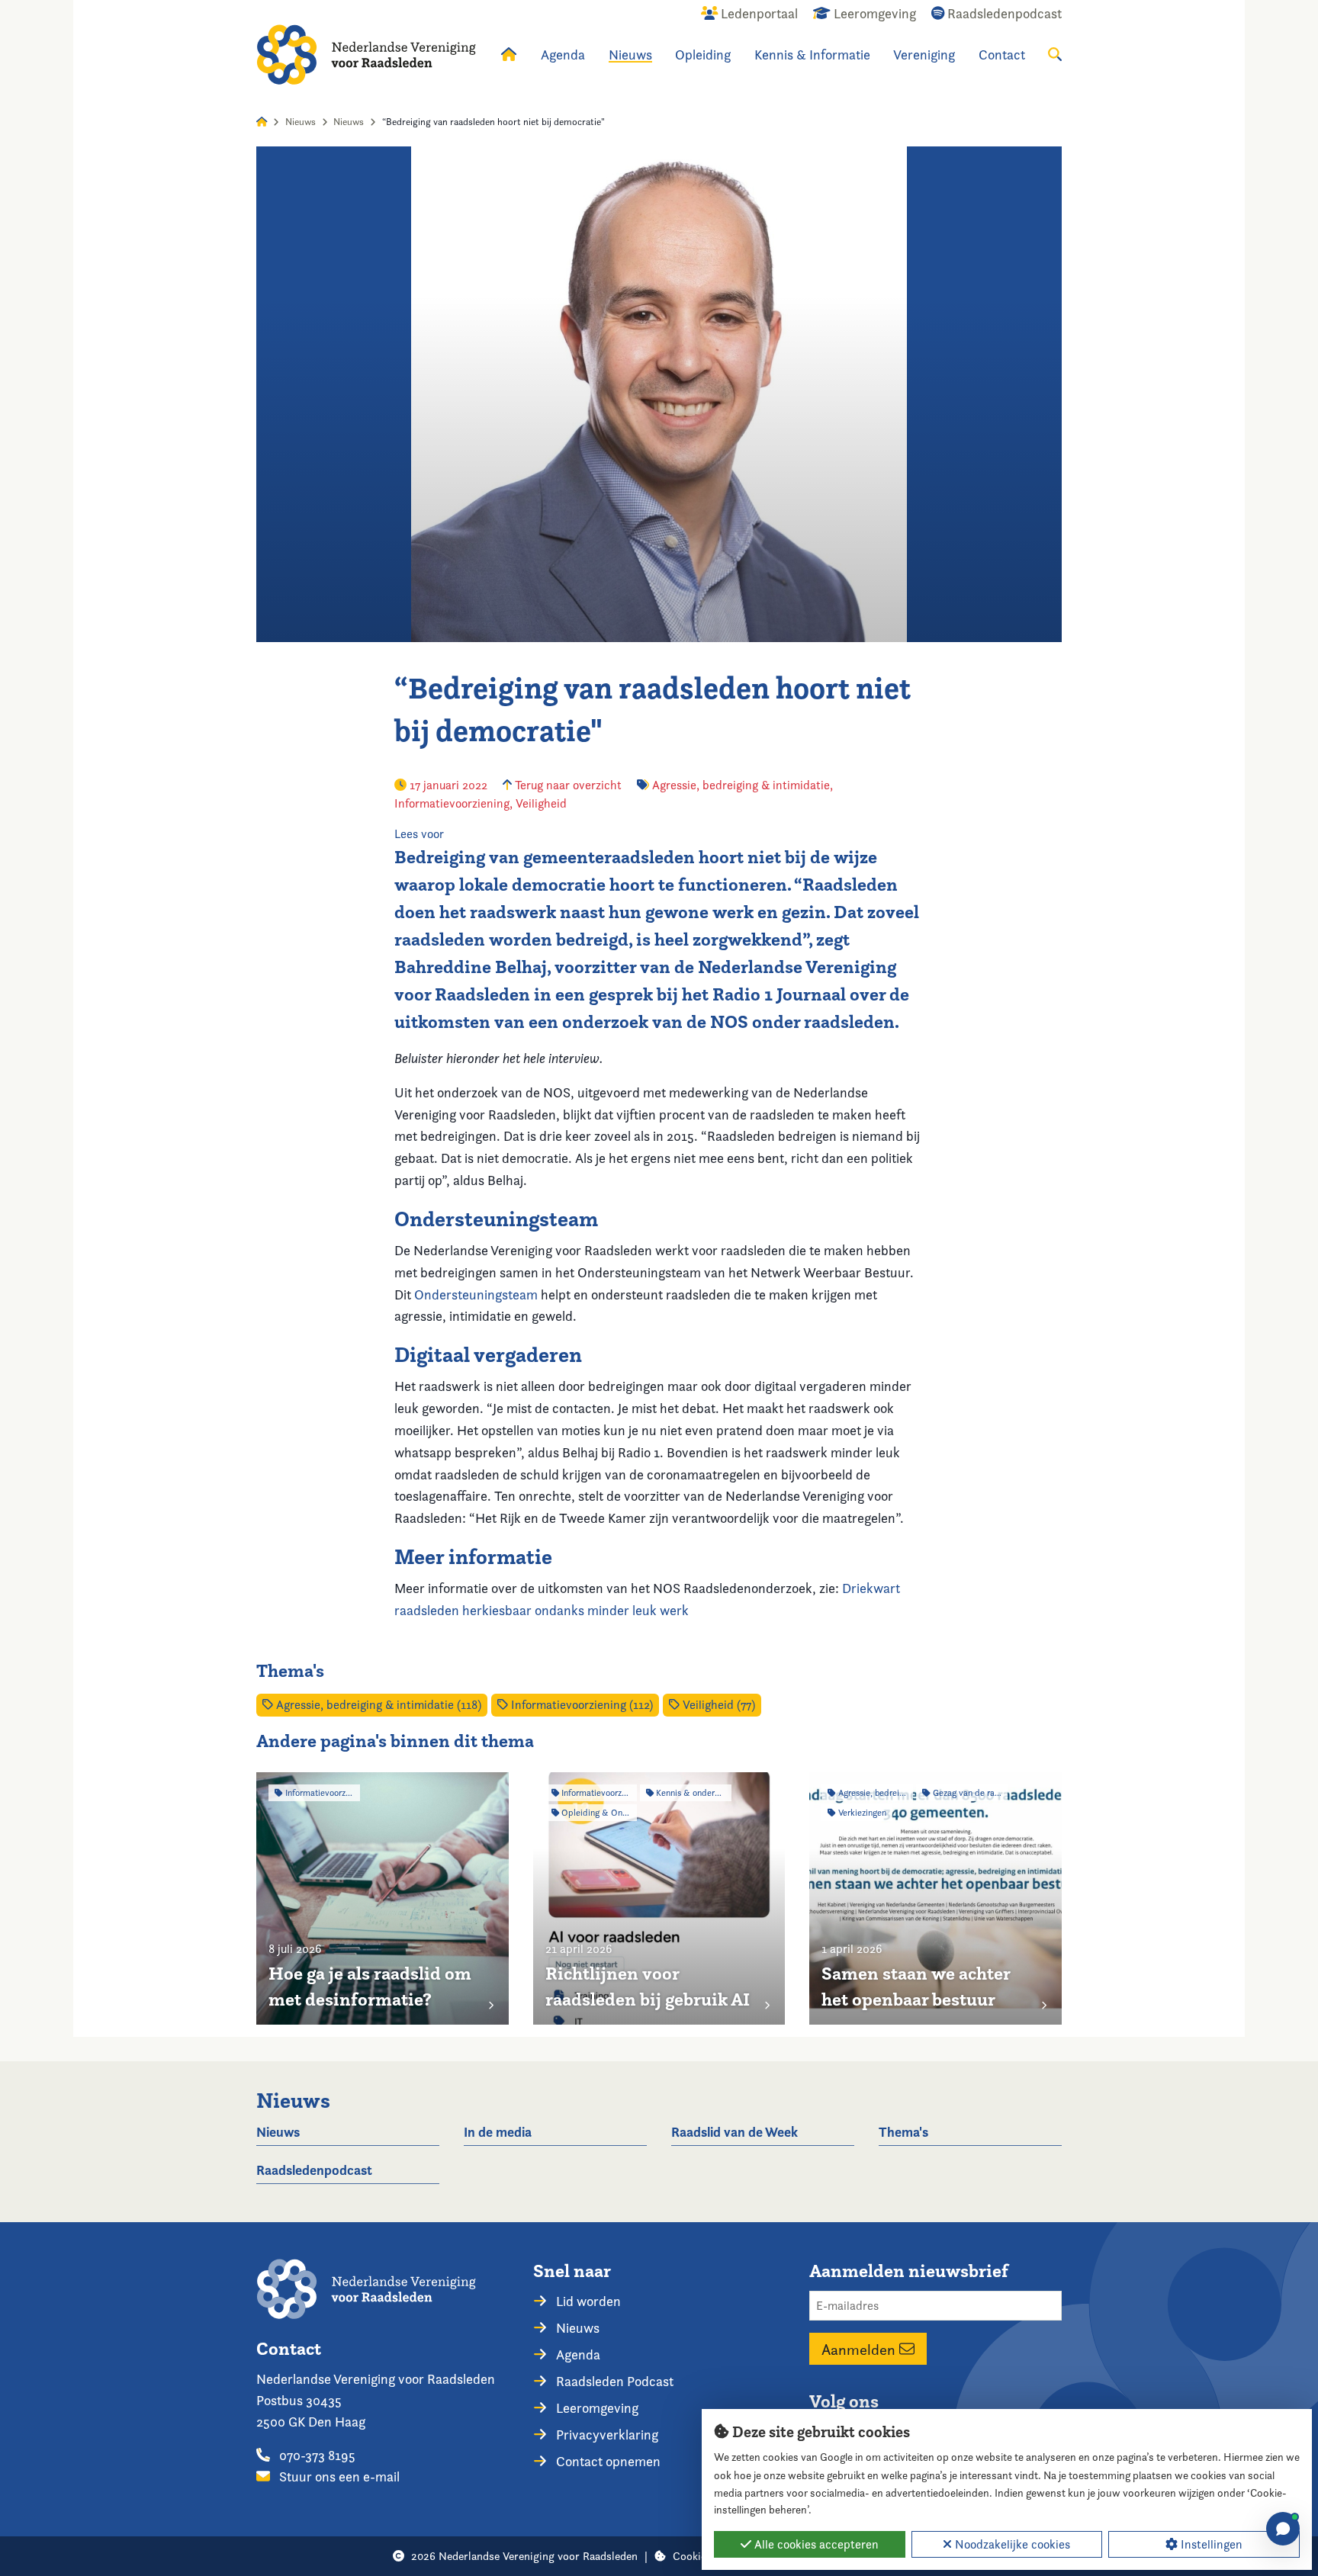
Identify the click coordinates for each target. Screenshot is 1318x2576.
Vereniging (924, 55)
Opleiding (703, 55)
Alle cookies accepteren (815, 2544)
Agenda (563, 55)
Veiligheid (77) (717, 1705)
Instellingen (1210, 2544)
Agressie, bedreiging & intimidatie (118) (377, 1705)
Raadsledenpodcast (314, 2170)
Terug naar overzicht (567, 785)
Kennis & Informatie (812, 55)
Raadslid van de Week (735, 2132)
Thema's (903, 2132)
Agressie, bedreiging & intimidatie (741, 785)
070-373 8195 (316, 2455)
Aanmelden (860, 2349)
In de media (498, 2132)
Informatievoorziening (452, 803)
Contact (1002, 55)
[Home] (366, 55)
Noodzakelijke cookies (1011, 2544)
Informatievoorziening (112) (580, 1705)
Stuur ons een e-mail (338, 2476)
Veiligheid (541, 803)
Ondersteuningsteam (476, 1294)
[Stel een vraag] (1283, 2529)
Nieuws (630, 55)
